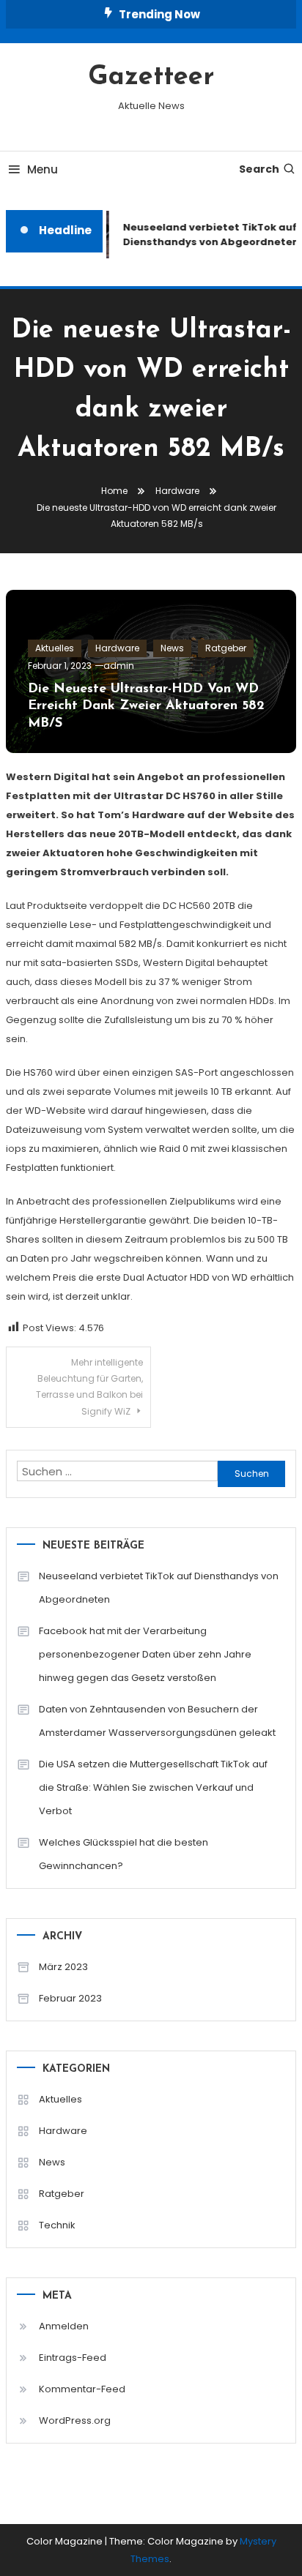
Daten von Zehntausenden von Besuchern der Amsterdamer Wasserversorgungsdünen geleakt (157, 1721)
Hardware (117, 648)
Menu (43, 169)
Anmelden (64, 2326)
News (172, 648)
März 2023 (63, 1967)
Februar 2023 (70, 1998)
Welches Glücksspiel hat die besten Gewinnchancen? (124, 1854)
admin (119, 666)
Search (259, 169)
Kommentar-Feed (82, 2389)
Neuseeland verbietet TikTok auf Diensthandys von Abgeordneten (159, 1588)
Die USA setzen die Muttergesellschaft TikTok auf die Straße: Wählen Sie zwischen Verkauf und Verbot (153, 1787)
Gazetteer (151, 78)
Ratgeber (226, 648)
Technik (57, 2225)
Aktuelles (55, 648)
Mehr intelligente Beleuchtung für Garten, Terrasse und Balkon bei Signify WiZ (89, 1387)
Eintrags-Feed (73, 2358)
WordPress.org (75, 2420)
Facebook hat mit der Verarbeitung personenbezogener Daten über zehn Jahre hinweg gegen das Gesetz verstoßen (145, 1654)
